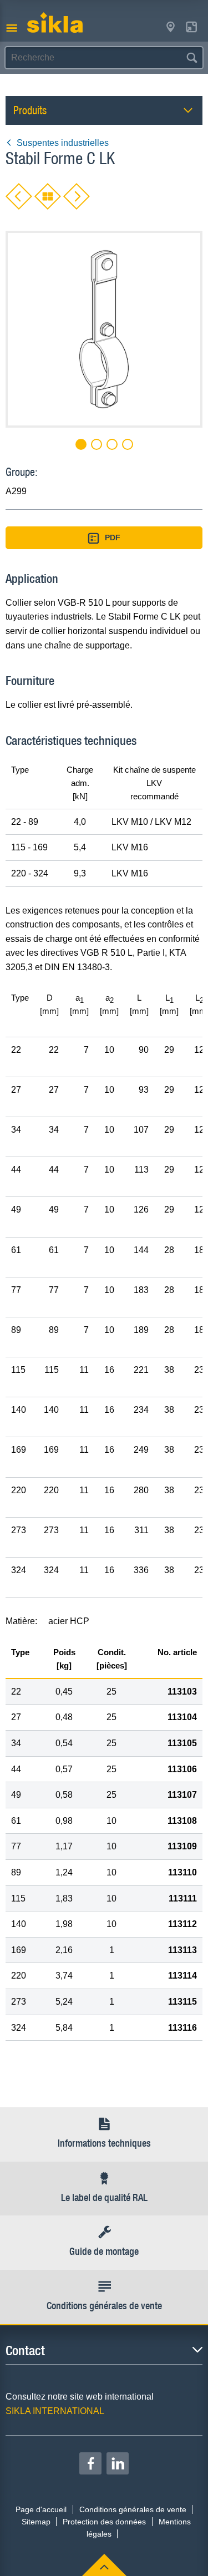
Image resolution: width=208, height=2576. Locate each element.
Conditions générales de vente (133, 2509)
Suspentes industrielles (63, 143)
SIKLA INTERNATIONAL (55, 2411)
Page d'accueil (41, 2509)
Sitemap (36, 2522)
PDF (113, 537)
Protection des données (104, 2522)
